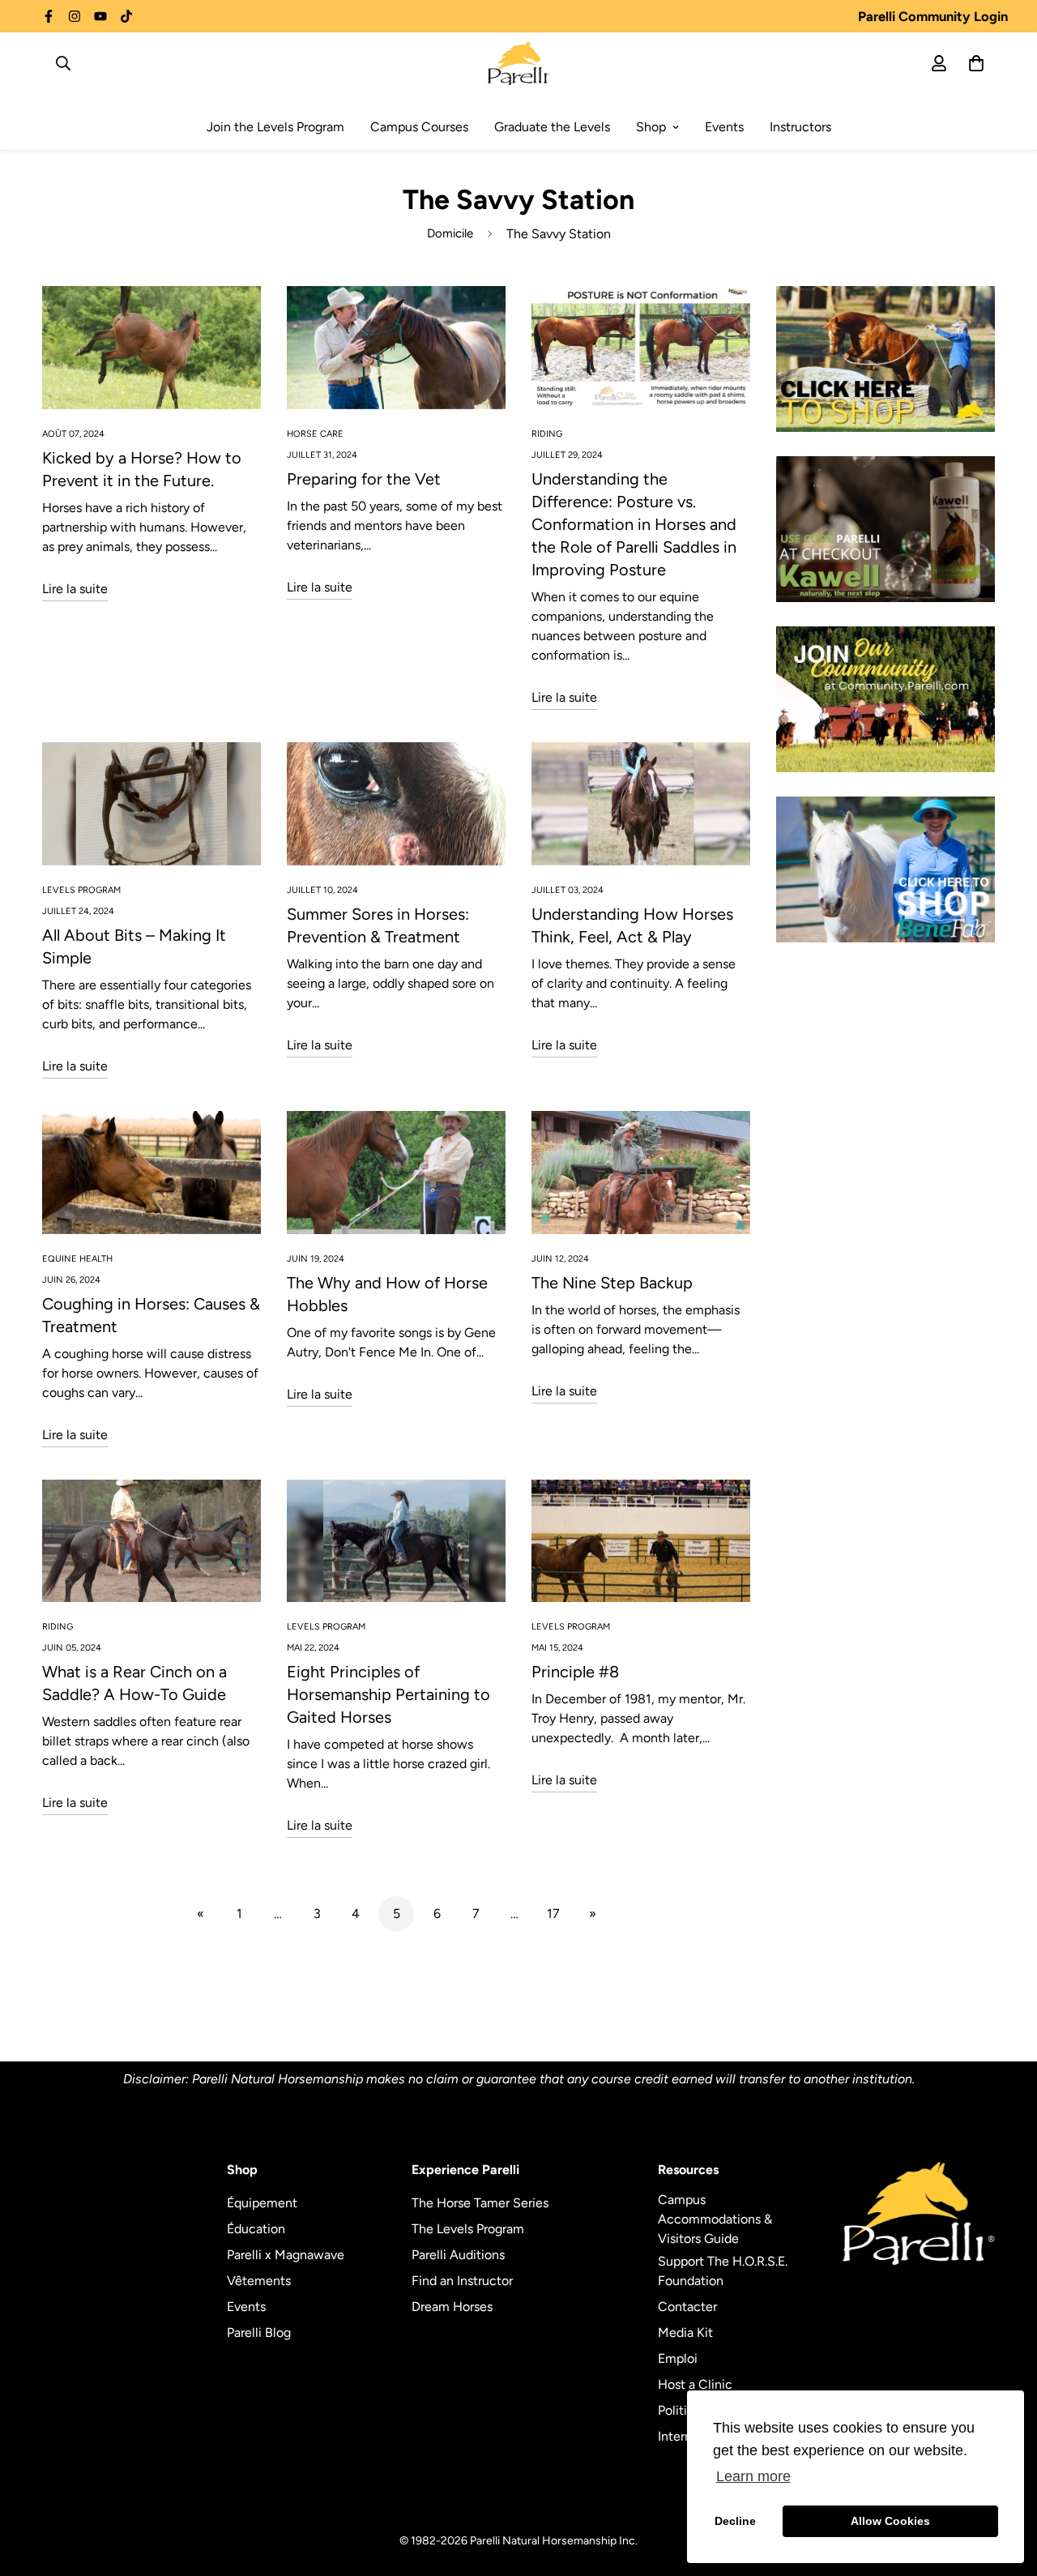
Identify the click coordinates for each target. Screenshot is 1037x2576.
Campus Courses (419, 127)
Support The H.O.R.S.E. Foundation (723, 2271)
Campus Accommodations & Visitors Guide (715, 2219)
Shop (651, 127)
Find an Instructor (462, 2281)
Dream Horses (452, 2307)
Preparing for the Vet (364, 479)
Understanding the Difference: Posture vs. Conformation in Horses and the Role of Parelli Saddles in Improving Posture (634, 524)
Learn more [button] (753, 2476)
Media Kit (685, 2332)
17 (553, 1914)
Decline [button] (735, 2521)
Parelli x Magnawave (286, 2255)
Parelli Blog (259, 2332)
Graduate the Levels (552, 127)
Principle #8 (575, 1672)
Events (724, 127)
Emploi (678, 2358)
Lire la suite (75, 589)
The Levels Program (468, 2229)
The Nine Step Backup (612, 1283)
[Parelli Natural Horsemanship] (519, 63)
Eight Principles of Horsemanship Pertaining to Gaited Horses (388, 1694)
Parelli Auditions (458, 2255)
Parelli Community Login (933, 16)
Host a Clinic (695, 2384)
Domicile (450, 233)
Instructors (800, 127)
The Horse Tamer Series (480, 2203)
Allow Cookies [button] (890, 2521)
